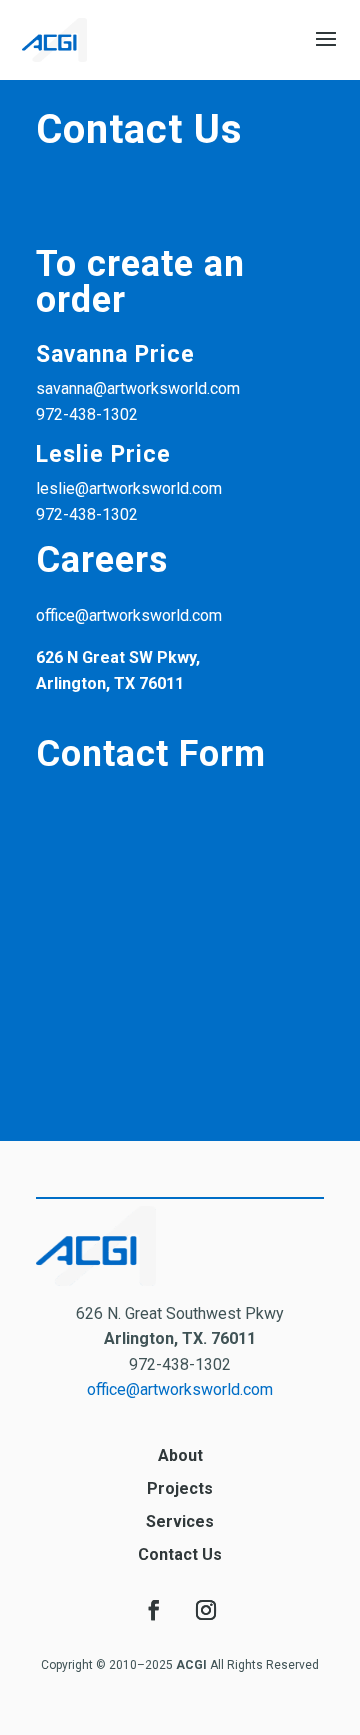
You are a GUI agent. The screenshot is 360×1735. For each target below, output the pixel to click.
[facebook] (154, 1610)
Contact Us (180, 1554)
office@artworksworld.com (180, 1389)
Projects (180, 1488)
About (180, 1455)
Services (180, 1521)
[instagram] (206, 1610)
